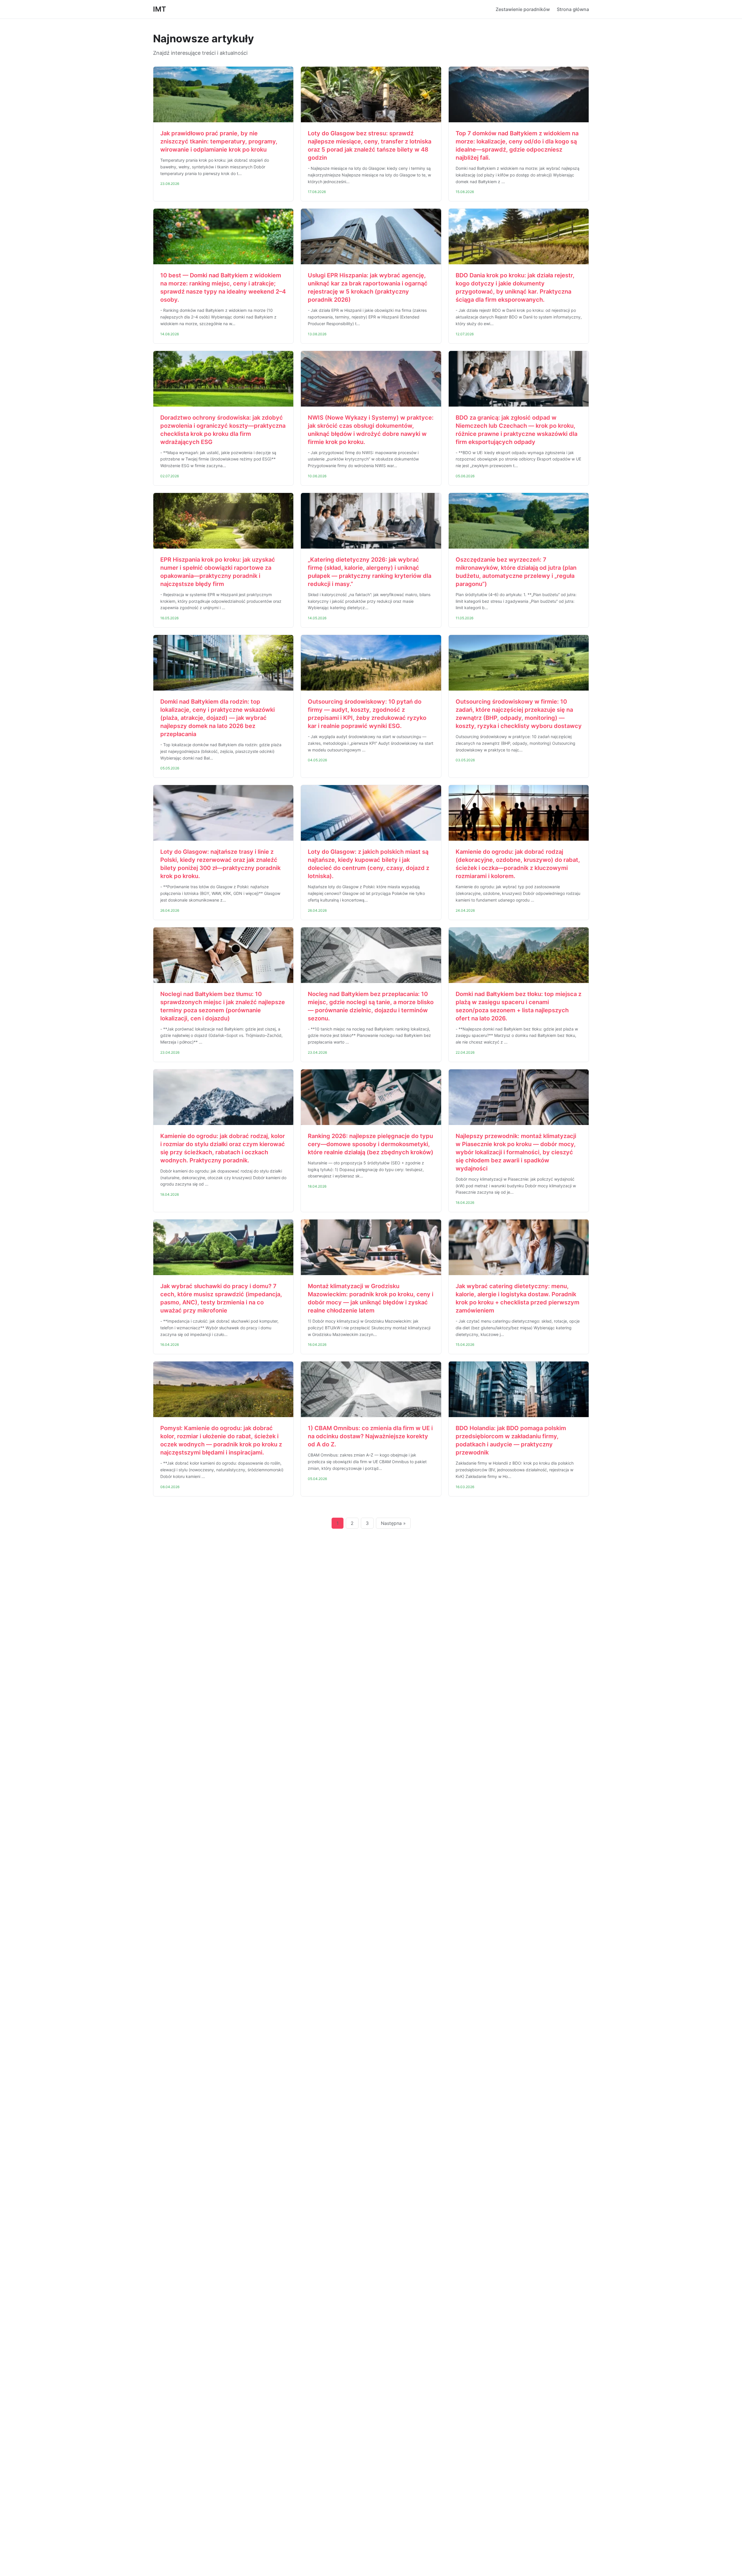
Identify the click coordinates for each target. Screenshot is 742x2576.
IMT (160, 9)
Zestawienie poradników (523, 9)
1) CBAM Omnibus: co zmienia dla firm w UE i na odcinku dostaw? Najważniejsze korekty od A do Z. (370, 1436)
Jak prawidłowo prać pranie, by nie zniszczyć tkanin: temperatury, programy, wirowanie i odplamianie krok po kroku (219, 141)
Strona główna (573, 9)
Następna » (393, 1523)
